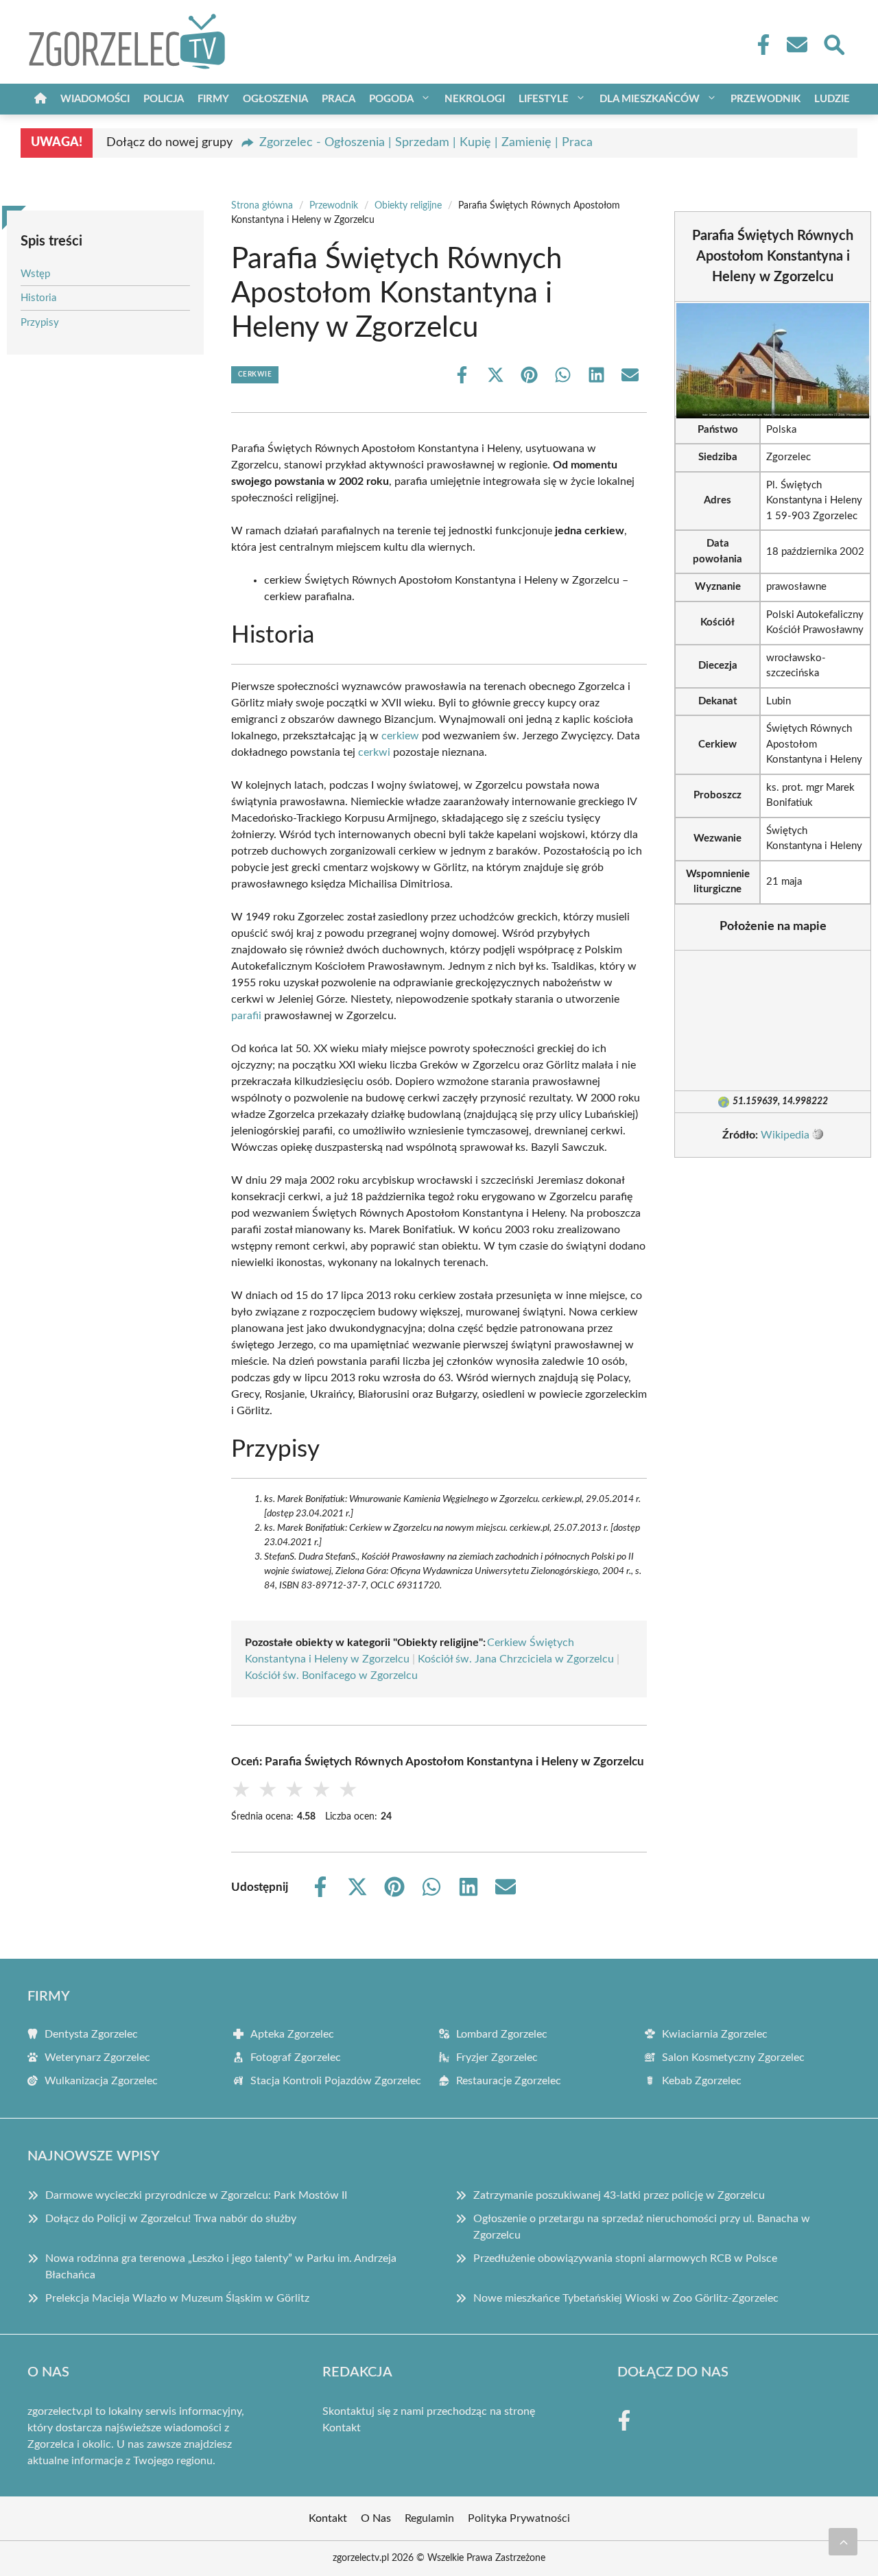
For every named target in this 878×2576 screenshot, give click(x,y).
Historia (38, 298)
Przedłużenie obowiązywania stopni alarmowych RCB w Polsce (625, 2258)
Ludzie (832, 99)
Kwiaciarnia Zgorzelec (715, 2034)
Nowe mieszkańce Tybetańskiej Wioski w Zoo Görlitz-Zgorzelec (626, 2298)
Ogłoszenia (275, 99)
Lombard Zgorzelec (502, 2034)
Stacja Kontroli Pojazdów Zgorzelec (336, 2081)
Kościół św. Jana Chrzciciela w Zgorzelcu (516, 1659)
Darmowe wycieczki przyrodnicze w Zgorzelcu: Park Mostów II (196, 2195)
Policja (164, 99)
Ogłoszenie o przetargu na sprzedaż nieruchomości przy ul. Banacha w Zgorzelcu (642, 2227)
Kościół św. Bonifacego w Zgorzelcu (331, 1675)
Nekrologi (475, 99)
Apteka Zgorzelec (292, 2034)
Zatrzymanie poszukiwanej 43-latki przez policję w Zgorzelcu (619, 2195)
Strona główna (262, 206)
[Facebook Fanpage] (759, 45)
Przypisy (40, 323)
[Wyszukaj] (833, 43)
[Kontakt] (796, 45)
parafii (246, 1016)
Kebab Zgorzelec (702, 2081)
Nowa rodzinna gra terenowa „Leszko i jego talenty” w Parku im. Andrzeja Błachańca (221, 2267)
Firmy (213, 99)
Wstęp (35, 274)
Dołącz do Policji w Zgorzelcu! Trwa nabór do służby (171, 2219)
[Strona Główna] (40, 99)
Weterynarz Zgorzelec (97, 2058)
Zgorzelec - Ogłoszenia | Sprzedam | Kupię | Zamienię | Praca (426, 143)
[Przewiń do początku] (843, 2542)
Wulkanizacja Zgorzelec (101, 2081)
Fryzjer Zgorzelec (497, 2058)
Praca (339, 99)
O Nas (376, 2518)
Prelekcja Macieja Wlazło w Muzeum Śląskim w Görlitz (177, 2298)
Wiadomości (95, 99)
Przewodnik (766, 99)
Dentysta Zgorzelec (91, 2034)
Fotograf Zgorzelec (296, 2058)
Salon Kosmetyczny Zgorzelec (733, 2058)
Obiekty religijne (408, 206)
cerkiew (400, 736)
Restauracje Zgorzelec (509, 2081)
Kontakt (342, 2428)
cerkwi (374, 752)
